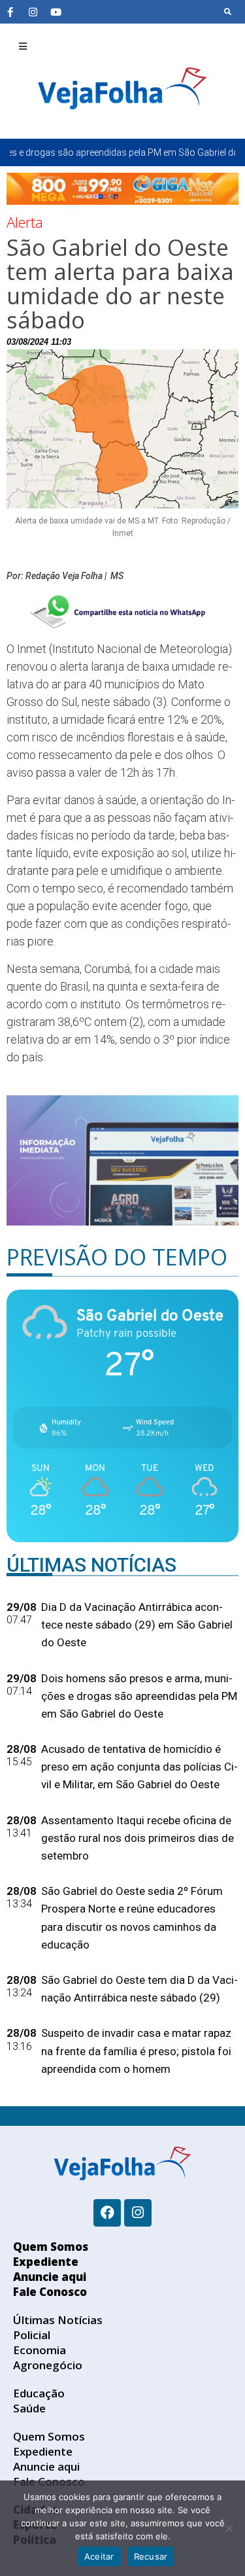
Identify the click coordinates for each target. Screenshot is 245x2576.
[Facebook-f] (10, 12)
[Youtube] (56, 12)
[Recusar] (229, 2528)
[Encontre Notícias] (228, 12)
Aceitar (99, 2556)
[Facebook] (107, 2213)
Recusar (151, 2556)
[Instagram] (33, 12)
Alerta (25, 222)
